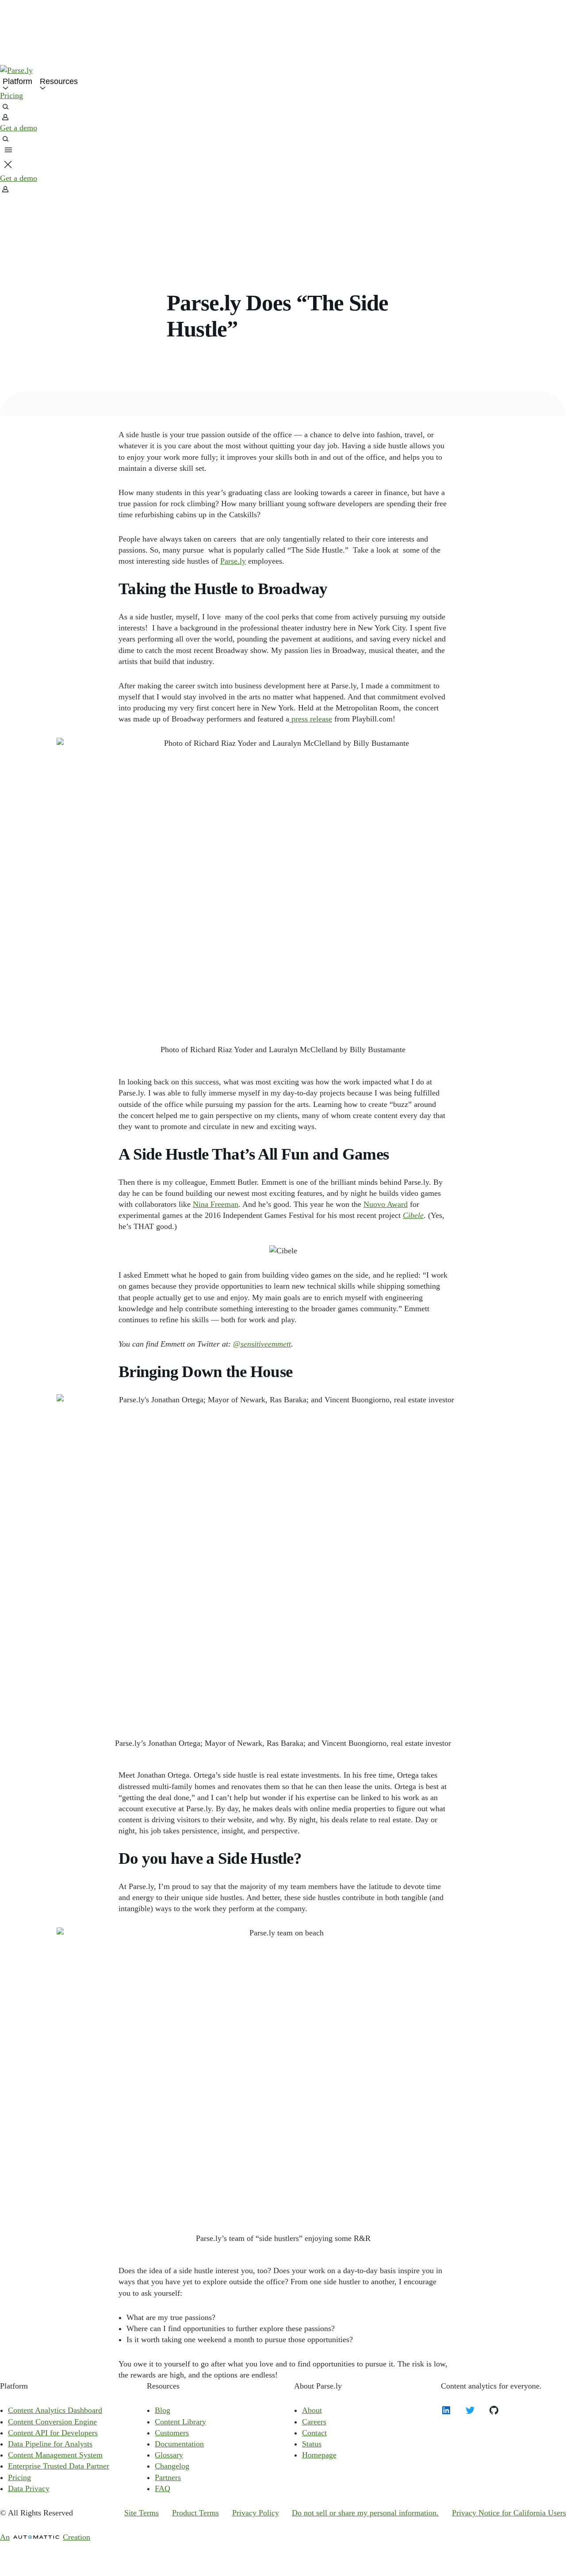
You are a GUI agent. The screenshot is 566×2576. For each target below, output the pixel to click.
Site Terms (141, 2513)
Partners (168, 2477)
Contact (314, 2433)
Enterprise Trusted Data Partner (59, 2466)
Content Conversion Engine (52, 2422)
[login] (283, 117)
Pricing (11, 95)
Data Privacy (29, 2488)
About (312, 2410)
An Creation (45, 2537)
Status (312, 2444)
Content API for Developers (53, 2433)
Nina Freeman (216, 1204)
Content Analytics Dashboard (55, 2410)
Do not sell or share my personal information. (365, 2513)
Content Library (180, 2422)
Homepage (319, 2455)
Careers (314, 2422)
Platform (17, 81)
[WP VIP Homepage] (283, 71)
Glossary (169, 2455)
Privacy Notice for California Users (509, 2513)
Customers (172, 2433)
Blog (163, 2410)
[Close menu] (8, 164)
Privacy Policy (256, 2513)
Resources (59, 81)
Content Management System (55, 2455)
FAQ (163, 2488)
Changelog (172, 2466)
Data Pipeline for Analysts (50, 2444)
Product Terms (195, 2513)
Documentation (179, 2444)
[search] (283, 107)
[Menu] (8, 150)
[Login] (283, 189)
